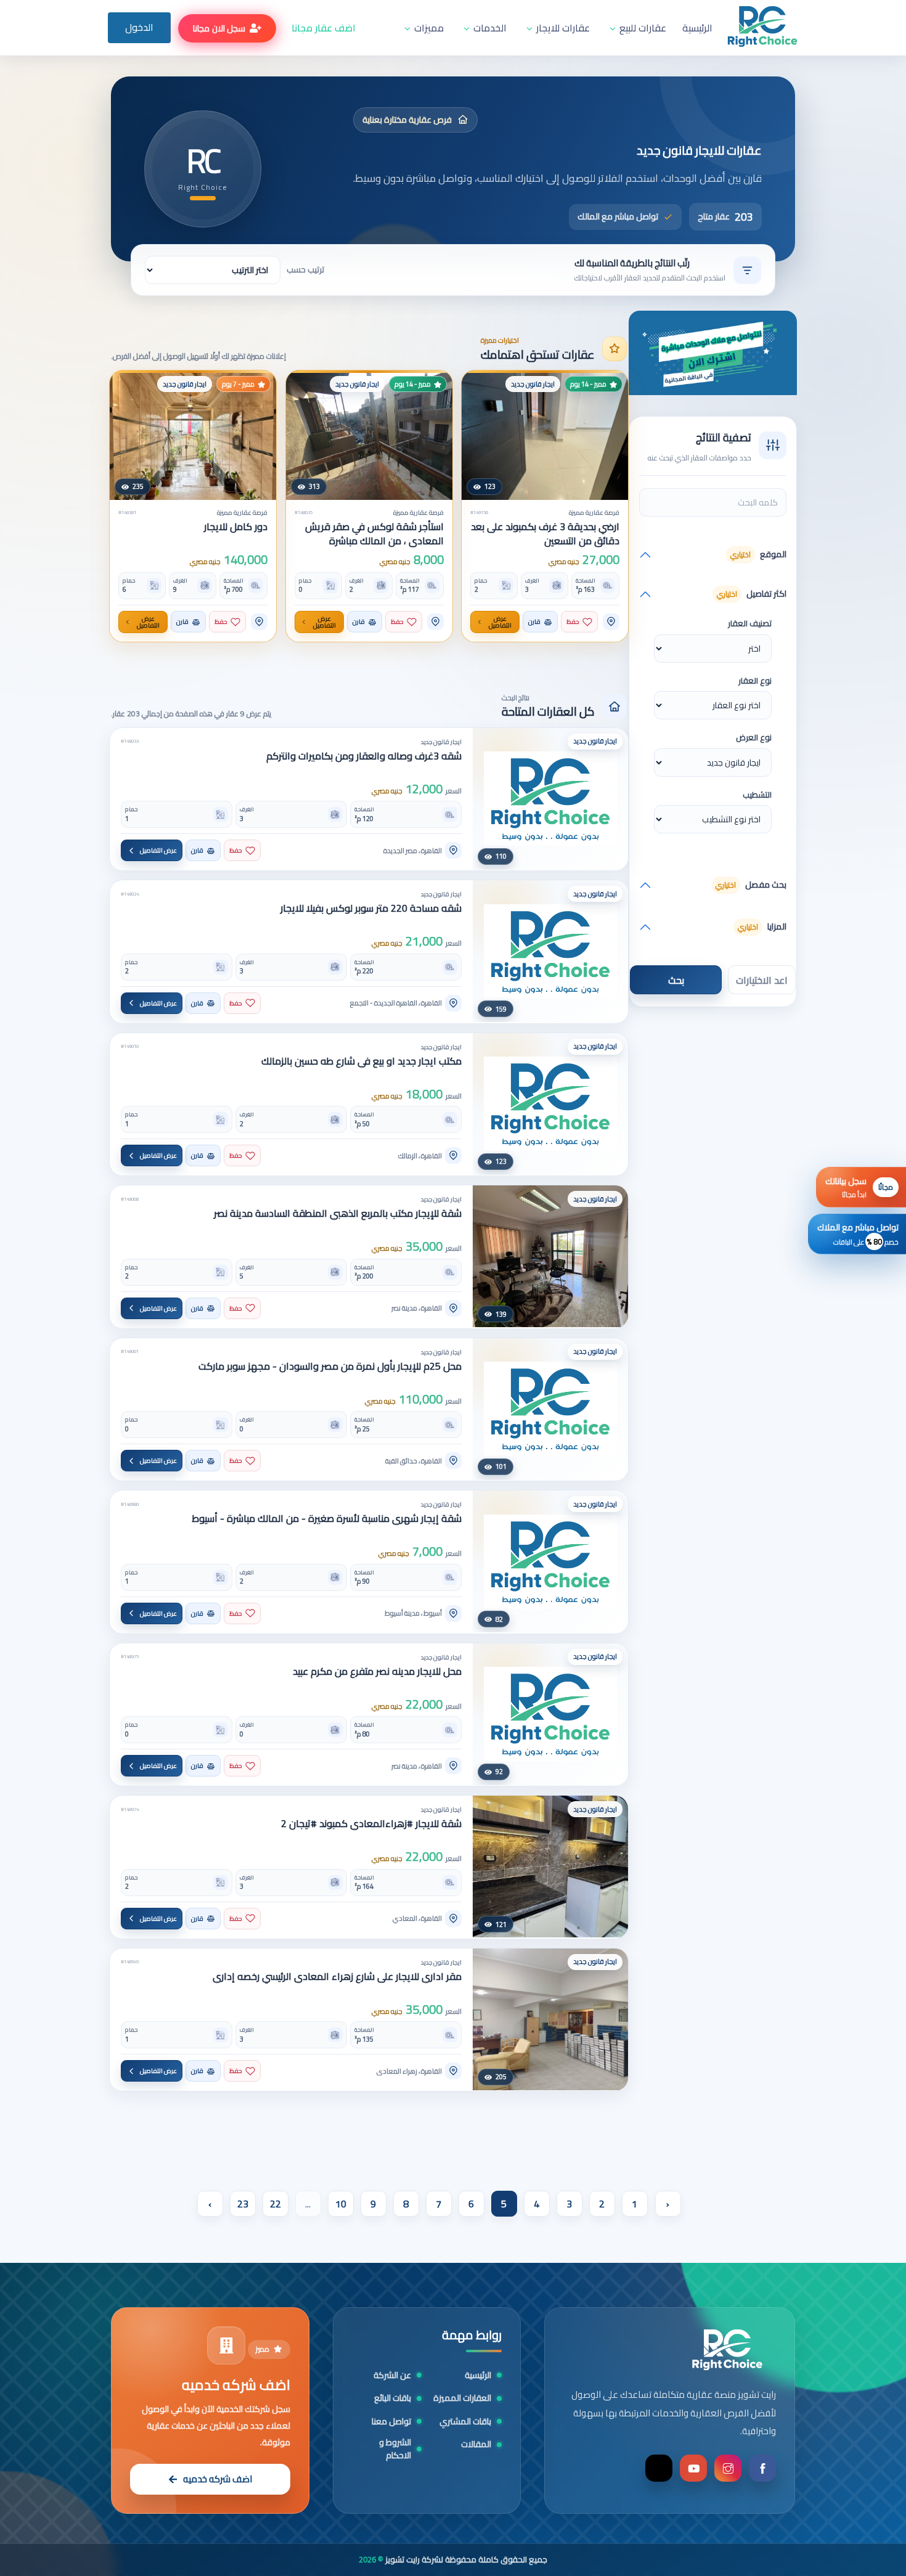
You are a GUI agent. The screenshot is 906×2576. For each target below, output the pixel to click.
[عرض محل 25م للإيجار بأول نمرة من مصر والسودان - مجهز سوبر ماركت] (550, 1409)
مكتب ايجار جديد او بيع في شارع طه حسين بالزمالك (361, 1061)
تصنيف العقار (750, 624)
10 (341, 2204)
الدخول (139, 27)
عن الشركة (392, 2375)
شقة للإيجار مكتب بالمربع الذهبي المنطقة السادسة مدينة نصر (338, 1213)
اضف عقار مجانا (324, 28)
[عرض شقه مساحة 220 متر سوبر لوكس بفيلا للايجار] (550, 951)
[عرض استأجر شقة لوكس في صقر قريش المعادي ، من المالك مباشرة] (369, 435)
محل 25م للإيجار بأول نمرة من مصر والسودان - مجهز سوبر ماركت (330, 1366)
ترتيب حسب (305, 270)
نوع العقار (755, 681)
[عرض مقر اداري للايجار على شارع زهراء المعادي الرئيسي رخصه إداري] (550, 2019)
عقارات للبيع (643, 28)
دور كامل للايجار (236, 527)
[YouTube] (693, 2468)
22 (275, 2204)
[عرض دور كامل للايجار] (193, 435)
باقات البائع (393, 2398)
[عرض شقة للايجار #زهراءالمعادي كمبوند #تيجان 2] (550, 1867)
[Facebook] (762, 2468)
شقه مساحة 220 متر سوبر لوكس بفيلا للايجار (371, 908)
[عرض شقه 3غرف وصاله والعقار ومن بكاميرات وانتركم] (550, 799)
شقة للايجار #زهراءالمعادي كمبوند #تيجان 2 (371, 1824)
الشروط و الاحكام (395, 2449)
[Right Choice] (727, 2350)
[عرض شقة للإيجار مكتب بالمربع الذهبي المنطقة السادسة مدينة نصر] (550, 1256)
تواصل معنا (391, 2422)
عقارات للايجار (563, 28)
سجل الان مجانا (219, 28)
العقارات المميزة (462, 2398)
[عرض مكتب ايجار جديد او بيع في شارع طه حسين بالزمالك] (550, 1104)
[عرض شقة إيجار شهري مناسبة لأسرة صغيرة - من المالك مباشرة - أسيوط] (550, 1561)
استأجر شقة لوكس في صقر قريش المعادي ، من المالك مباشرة (374, 534)
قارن (534, 622)
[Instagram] (728, 2468)
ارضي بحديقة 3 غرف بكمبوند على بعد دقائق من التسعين (545, 534)
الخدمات (490, 28)
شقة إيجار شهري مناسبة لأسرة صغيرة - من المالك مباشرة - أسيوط (327, 1519)
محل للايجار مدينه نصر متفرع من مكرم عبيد (377, 1671)
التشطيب (757, 795)
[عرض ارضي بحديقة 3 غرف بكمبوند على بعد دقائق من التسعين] (545, 435)
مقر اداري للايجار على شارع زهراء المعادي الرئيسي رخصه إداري (337, 1977)
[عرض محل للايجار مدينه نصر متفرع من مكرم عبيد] (550, 1714)
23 (243, 2204)
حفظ (573, 622)
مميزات (429, 28)
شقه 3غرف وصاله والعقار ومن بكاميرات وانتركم (364, 756)
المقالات (476, 2444)
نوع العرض (754, 738)
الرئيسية (697, 28)
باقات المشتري (465, 2422)
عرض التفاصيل (501, 622)
